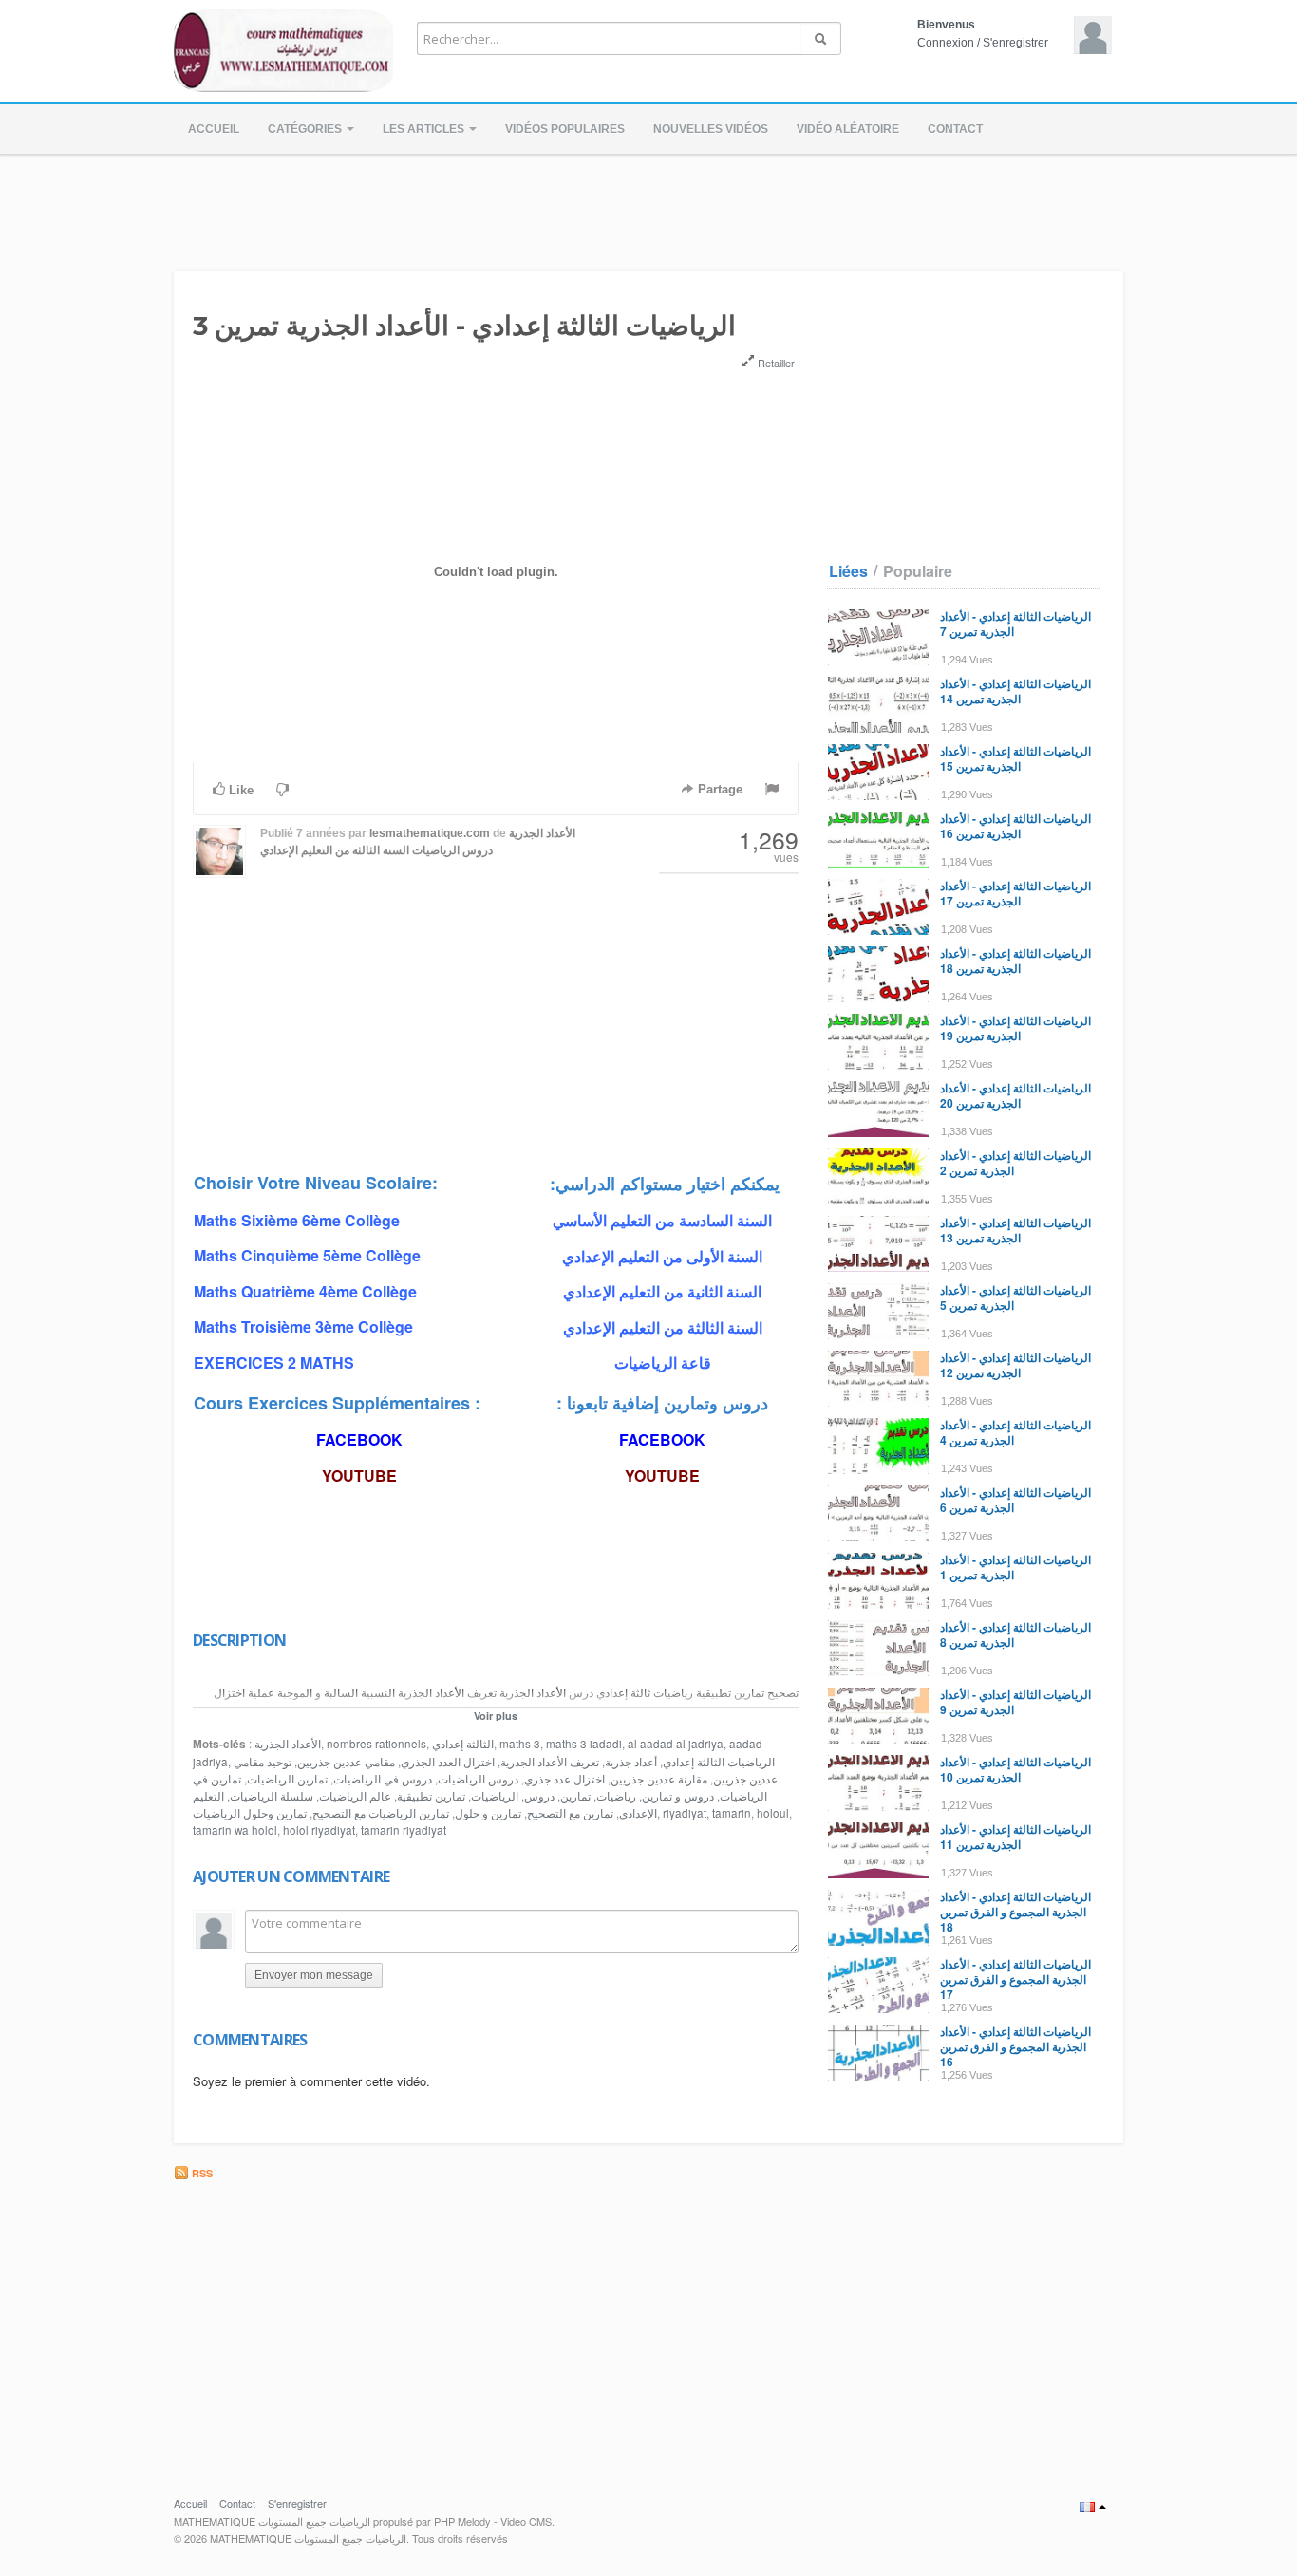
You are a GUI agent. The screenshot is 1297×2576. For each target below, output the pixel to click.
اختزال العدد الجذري (448, 1762)
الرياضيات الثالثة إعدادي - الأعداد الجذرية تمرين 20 (1015, 1095)
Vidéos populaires (565, 129)
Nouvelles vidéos (711, 129)
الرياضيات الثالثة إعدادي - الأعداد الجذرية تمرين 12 (1015, 1365)
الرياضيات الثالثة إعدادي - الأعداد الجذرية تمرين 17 (1015, 893)
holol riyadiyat (319, 1830)
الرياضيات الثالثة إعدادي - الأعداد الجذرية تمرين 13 (1015, 1230)
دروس (539, 1796)
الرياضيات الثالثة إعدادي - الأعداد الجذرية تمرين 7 (1015, 624)
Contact (955, 129)
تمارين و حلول (488, 1813)
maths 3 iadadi (584, 1744)
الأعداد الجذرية (542, 833)
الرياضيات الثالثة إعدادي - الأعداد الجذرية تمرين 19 (1015, 1028)
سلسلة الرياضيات (272, 1796)
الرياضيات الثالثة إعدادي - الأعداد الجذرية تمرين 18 (1015, 961)
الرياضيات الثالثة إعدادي (719, 1762)
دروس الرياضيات (478, 1779)
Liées (848, 571)
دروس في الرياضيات (383, 1779)
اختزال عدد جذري (564, 1779)
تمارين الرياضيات (287, 1779)
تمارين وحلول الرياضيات (250, 1813)
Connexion (946, 43)
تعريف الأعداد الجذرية (550, 1762)
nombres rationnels (376, 1744)
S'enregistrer (1015, 43)
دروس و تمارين (678, 1796)
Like (239, 790)
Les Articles (425, 129)
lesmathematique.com (430, 833)
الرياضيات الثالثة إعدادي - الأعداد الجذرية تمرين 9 (1015, 1702)
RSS (201, 2173)
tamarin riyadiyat (404, 1830)
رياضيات (616, 1796)
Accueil (214, 129)
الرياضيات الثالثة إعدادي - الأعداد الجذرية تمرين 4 (1015, 1432)
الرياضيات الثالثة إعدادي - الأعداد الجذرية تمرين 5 (1015, 1297)
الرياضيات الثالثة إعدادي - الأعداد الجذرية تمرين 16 (1015, 826)
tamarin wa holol (235, 1830)
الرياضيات (495, 1796)
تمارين (575, 1796)
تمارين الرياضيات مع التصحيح (381, 1813)
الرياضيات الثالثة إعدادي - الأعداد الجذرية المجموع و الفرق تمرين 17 (1015, 1979)
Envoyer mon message (314, 1975)
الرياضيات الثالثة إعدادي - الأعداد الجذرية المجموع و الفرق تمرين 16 (1015, 2046)
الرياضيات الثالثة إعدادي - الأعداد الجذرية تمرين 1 (1015, 1567)
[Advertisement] (648, 207)
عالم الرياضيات (355, 1796)
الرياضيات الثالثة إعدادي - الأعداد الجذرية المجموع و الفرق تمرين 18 (1015, 1912)
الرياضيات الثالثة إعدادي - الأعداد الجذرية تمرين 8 (1015, 1634)
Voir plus (496, 1716)
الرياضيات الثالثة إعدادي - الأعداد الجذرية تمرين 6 (1015, 1500)
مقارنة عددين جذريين (659, 1779)
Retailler (775, 363)
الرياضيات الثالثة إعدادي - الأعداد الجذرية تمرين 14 (1015, 691)
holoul (773, 1813)
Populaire (918, 571)
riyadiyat (685, 1813)
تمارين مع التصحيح (570, 1813)
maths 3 (520, 1744)
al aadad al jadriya (676, 1744)
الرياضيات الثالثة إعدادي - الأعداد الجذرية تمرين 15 (1015, 758)
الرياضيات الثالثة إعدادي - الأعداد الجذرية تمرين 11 (1015, 1837)
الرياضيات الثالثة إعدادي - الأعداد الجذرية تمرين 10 (1015, 1769)
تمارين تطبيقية (431, 1796)
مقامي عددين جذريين (346, 1762)
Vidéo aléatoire (848, 129)
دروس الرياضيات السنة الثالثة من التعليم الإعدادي (376, 850)
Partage (718, 789)
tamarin (732, 1813)
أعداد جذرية (631, 1762)
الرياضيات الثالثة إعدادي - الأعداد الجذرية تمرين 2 (1015, 1163)
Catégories (306, 129)
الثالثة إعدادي (463, 1744)
